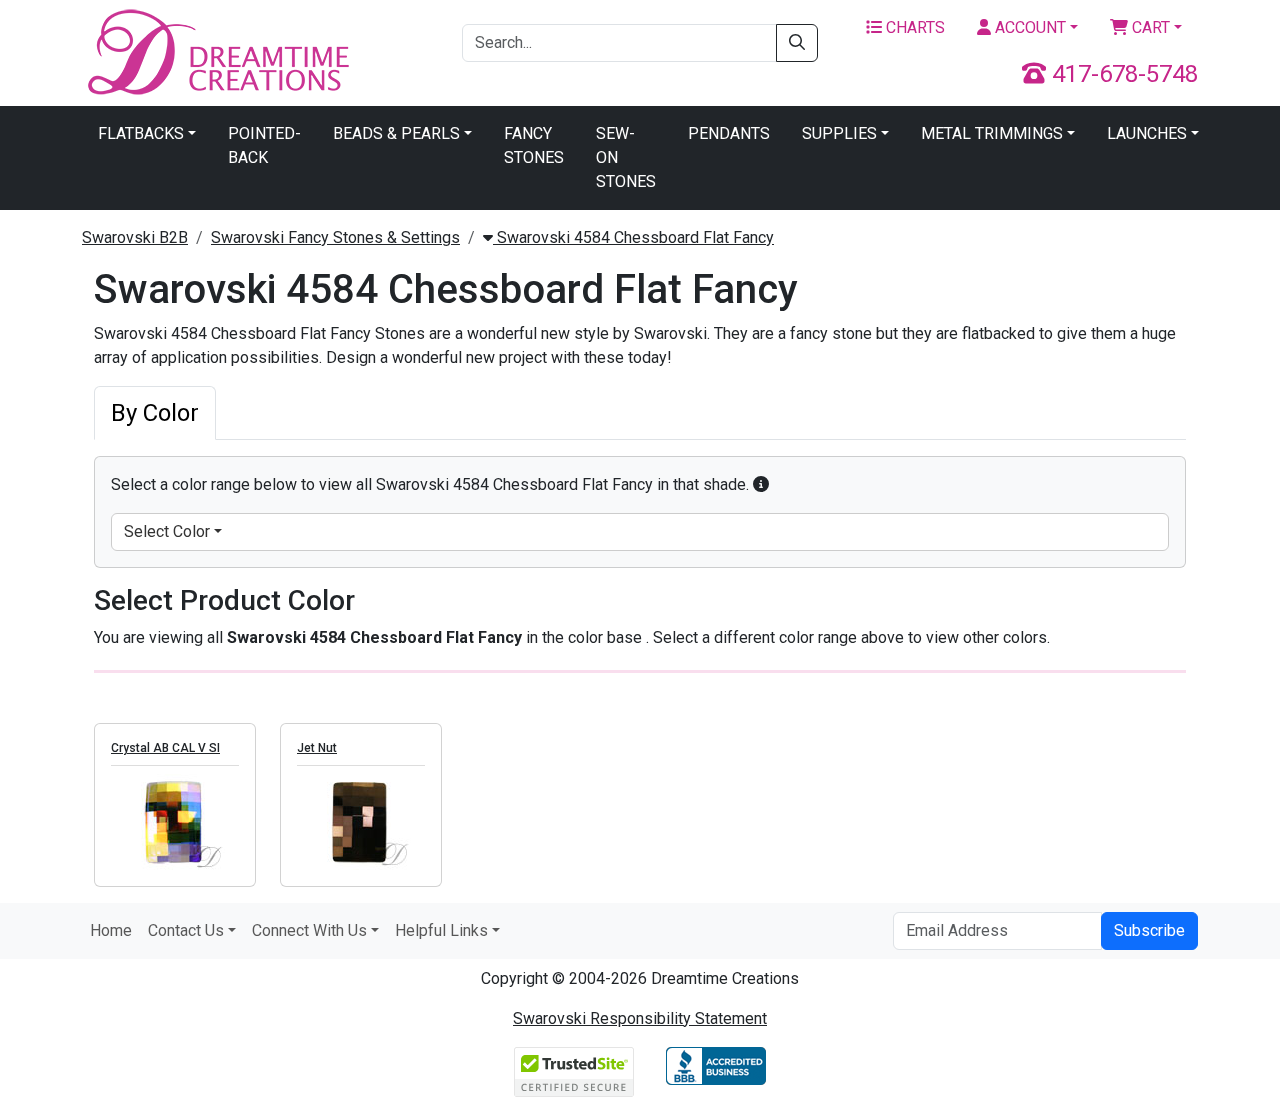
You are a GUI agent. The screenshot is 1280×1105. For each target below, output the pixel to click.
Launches (1147, 133)
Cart (1149, 27)
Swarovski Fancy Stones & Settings (335, 237)
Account (1028, 27)
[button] (761, 484)
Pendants (729, 133)
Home (111, 930)
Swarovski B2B (135, 237)
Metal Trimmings (992, 133)
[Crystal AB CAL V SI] (175, 822)
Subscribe (1149, 930)
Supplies (839, 133)
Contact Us (186, 930)
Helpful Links (441, 930)
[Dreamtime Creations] (217, 51)
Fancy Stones (534, 145)
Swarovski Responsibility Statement (640, 1018)
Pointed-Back (264, 145)
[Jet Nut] (361, 822)
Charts (913, 27)
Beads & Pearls (396, 133)
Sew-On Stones (626, 157)
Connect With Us (309, 930)
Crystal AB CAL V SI (165, 748)
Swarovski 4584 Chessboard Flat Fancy (633, 237)
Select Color (167, 531)
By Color (155, 413)
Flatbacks (141, 133)
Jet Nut (317, 748)
